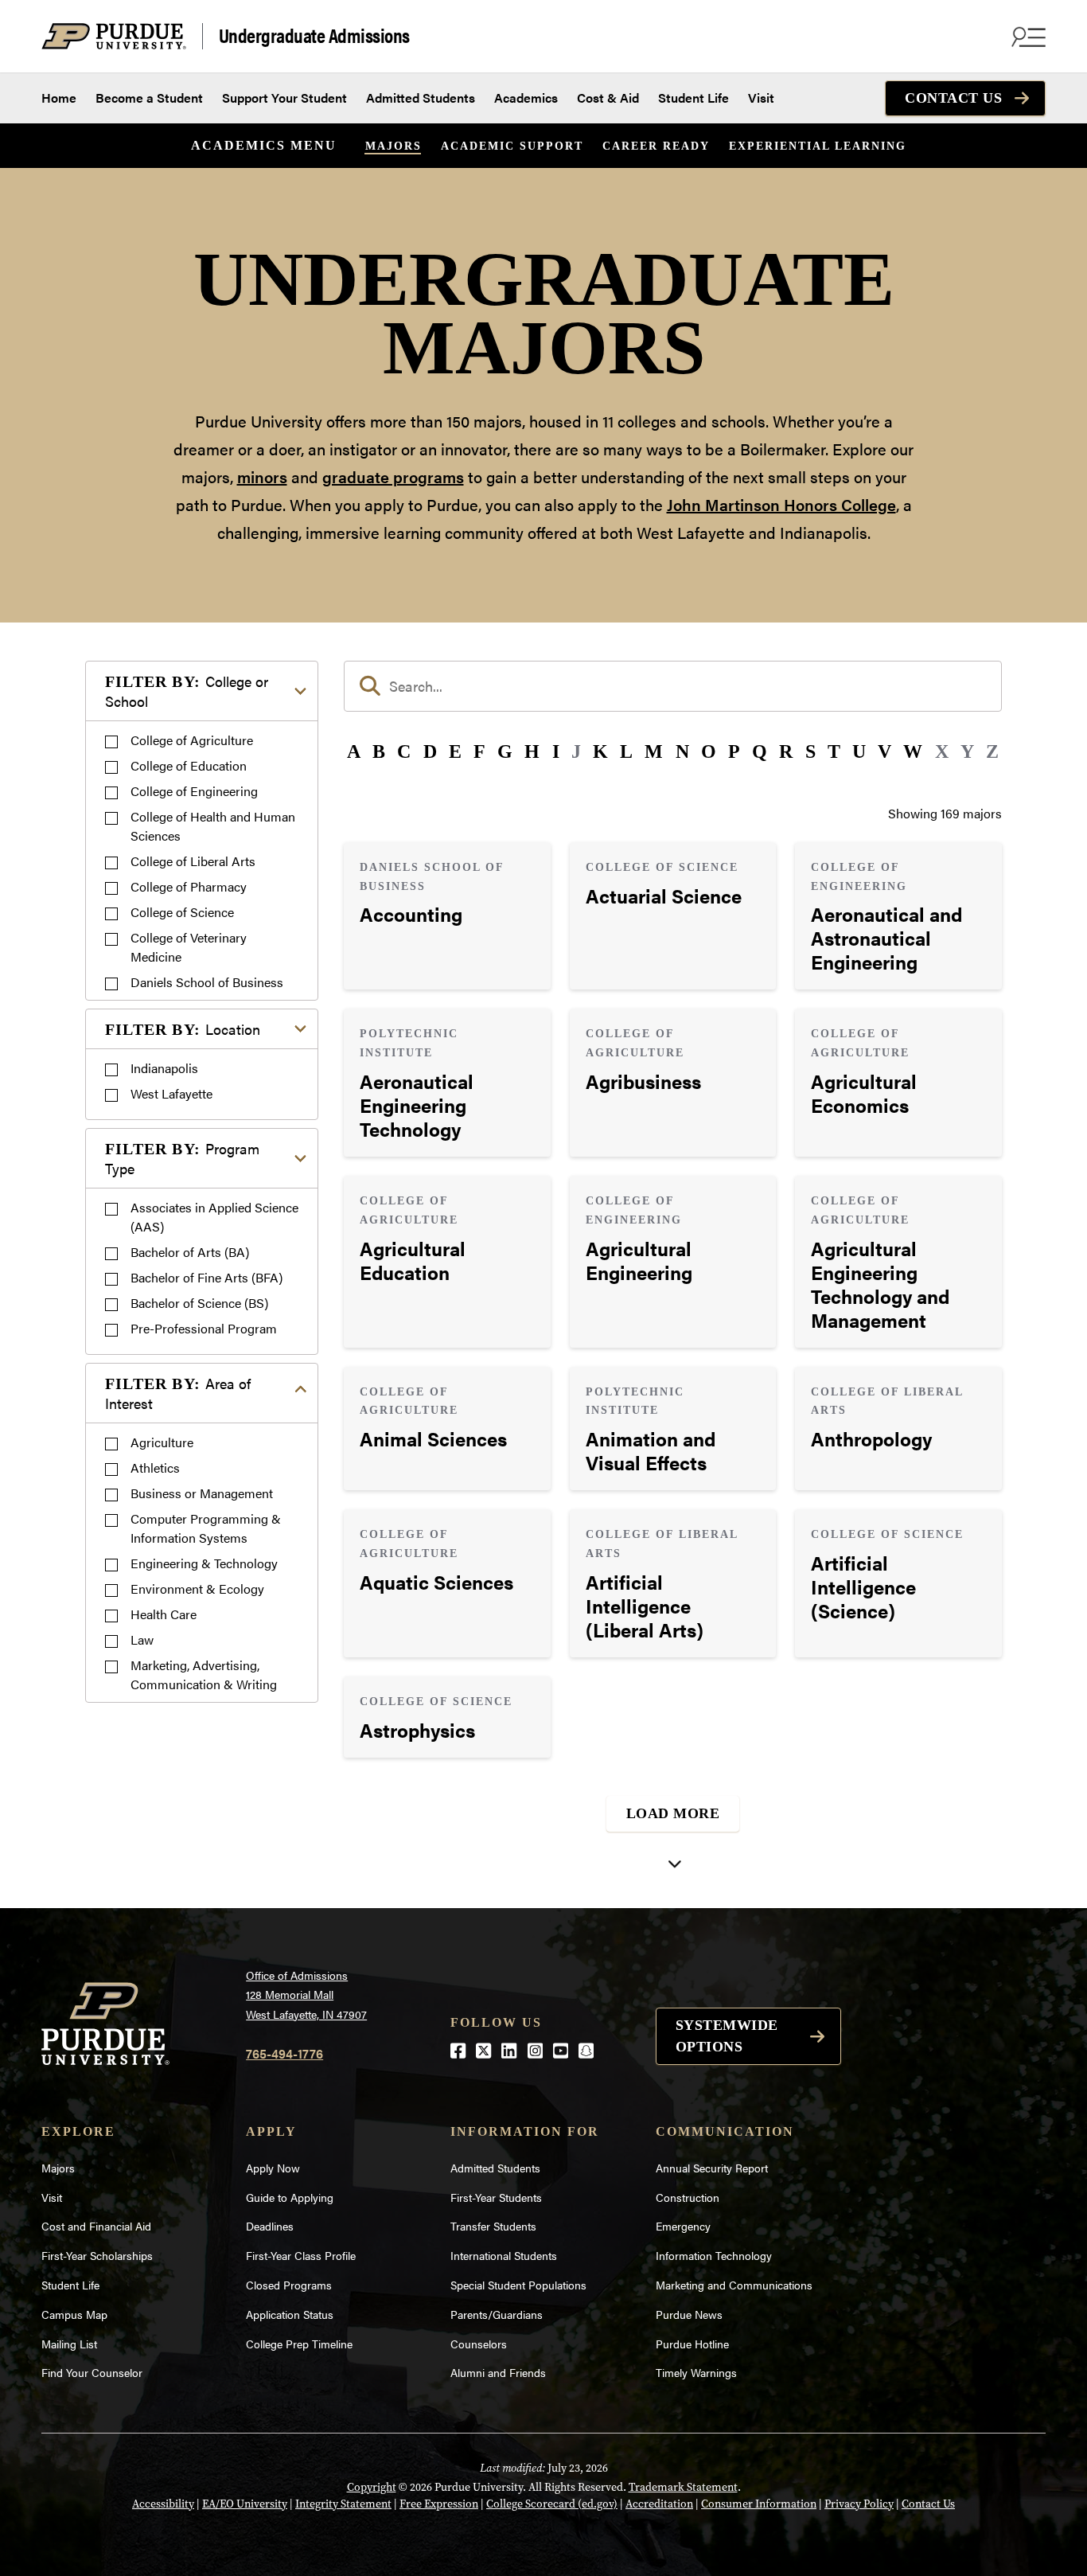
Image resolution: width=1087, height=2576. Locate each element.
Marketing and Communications (734, 2285)
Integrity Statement (343, 2504)
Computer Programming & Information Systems (206, 1528)
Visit (761, 98)
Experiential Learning (818, 146)
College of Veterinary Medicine (189, 947)
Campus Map (74, 2314)
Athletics (155, 1468)
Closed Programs (289, 2285)
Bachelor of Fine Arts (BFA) (206, 1277)
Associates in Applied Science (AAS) (214, 1217)
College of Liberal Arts (193, 861)
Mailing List (69, 2344)
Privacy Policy (859, 2504)
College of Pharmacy (189, 886)
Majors (394, 146)
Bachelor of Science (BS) (199, 1303)
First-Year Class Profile (301, 2255)
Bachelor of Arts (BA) (190, 1252)
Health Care (164, 1614)
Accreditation (659, 2504)
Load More (673, 1813)
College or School (187, 691)
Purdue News (689, 2314)
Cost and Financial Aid (96, 2226)
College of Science (182, 912)
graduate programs (393, 476)
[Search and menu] (1027, 37)
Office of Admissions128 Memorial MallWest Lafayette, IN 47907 (306, 1994)
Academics (526, 98)
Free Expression (439, 2504)
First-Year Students (496, 2197)
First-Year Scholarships (97, 2255)
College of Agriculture (192, 740)
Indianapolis (164, 1068)
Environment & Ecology (197, 1589)
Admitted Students (421, 98)
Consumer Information (759, 2504)
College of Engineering (194, 791)
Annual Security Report (712, 2168)
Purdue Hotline (692, 2344)
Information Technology (714, 2255)
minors (262, 476)
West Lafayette (171, 1093)
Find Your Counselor (92, 2372)
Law (142, 1639)
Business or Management (202, 1493)
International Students (504, 2255)
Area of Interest (178, 1393)
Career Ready (656, 146)
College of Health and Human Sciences (213, 826)
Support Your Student (284, 98)
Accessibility (163, 2504)
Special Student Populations (518, 2285)
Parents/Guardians (497, 2314)
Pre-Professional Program (204, 1328)
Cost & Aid (608, 98)
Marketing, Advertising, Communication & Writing (204, 1674)
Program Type (182, 1158)
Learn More (447, 916)
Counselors (479, 2344)
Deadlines (270, 2226)
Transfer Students (493, 2226)
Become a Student (149, 98)
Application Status (290, 2314)
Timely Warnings (696, 2372)
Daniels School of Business (207, 982)
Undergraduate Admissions (314, 36)
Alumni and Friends (498, 2372)
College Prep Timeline (299, 2344)
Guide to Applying (290, 2197)
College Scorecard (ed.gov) (552, 2504)
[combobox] (673, 686)
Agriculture (162, 1442)
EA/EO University (245, 2504)
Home (59, 98)
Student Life (693, 98)
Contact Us (953, 98)
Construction (688, 2197)
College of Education (189, 765)
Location (183, 1029)
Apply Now (273, 2168)
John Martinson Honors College (781, 504)
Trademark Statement (683, 2487)
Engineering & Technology (204, 1563)
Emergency (683, 2226)
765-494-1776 (284, 2053)
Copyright (372, 2487)
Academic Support (512, 146)
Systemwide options (727, 2036)
